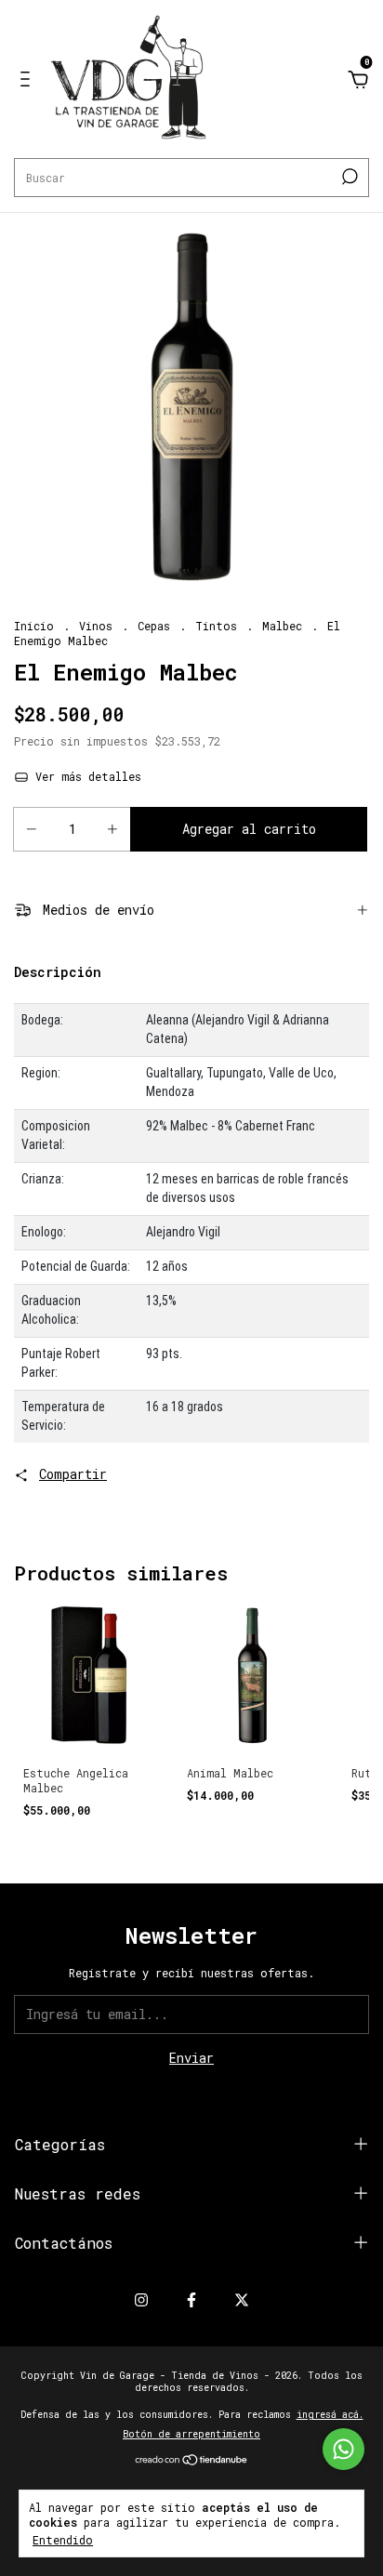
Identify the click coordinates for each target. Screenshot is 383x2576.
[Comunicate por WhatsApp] (343, 2449)
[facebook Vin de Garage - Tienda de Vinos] (191, 2299)
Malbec (282, 626)
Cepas (154, 626)
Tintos (216, 626)
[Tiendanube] (192, 2461)
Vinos (96, 626)
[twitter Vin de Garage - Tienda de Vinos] (242, 2299)
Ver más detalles (85, 776)
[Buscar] (348, 177)
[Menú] (28, 81)
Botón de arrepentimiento (191, 2434)
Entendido (63, 2540)
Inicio (34, 626)
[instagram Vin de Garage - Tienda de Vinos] (141, 2299)
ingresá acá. (330, 2415)
